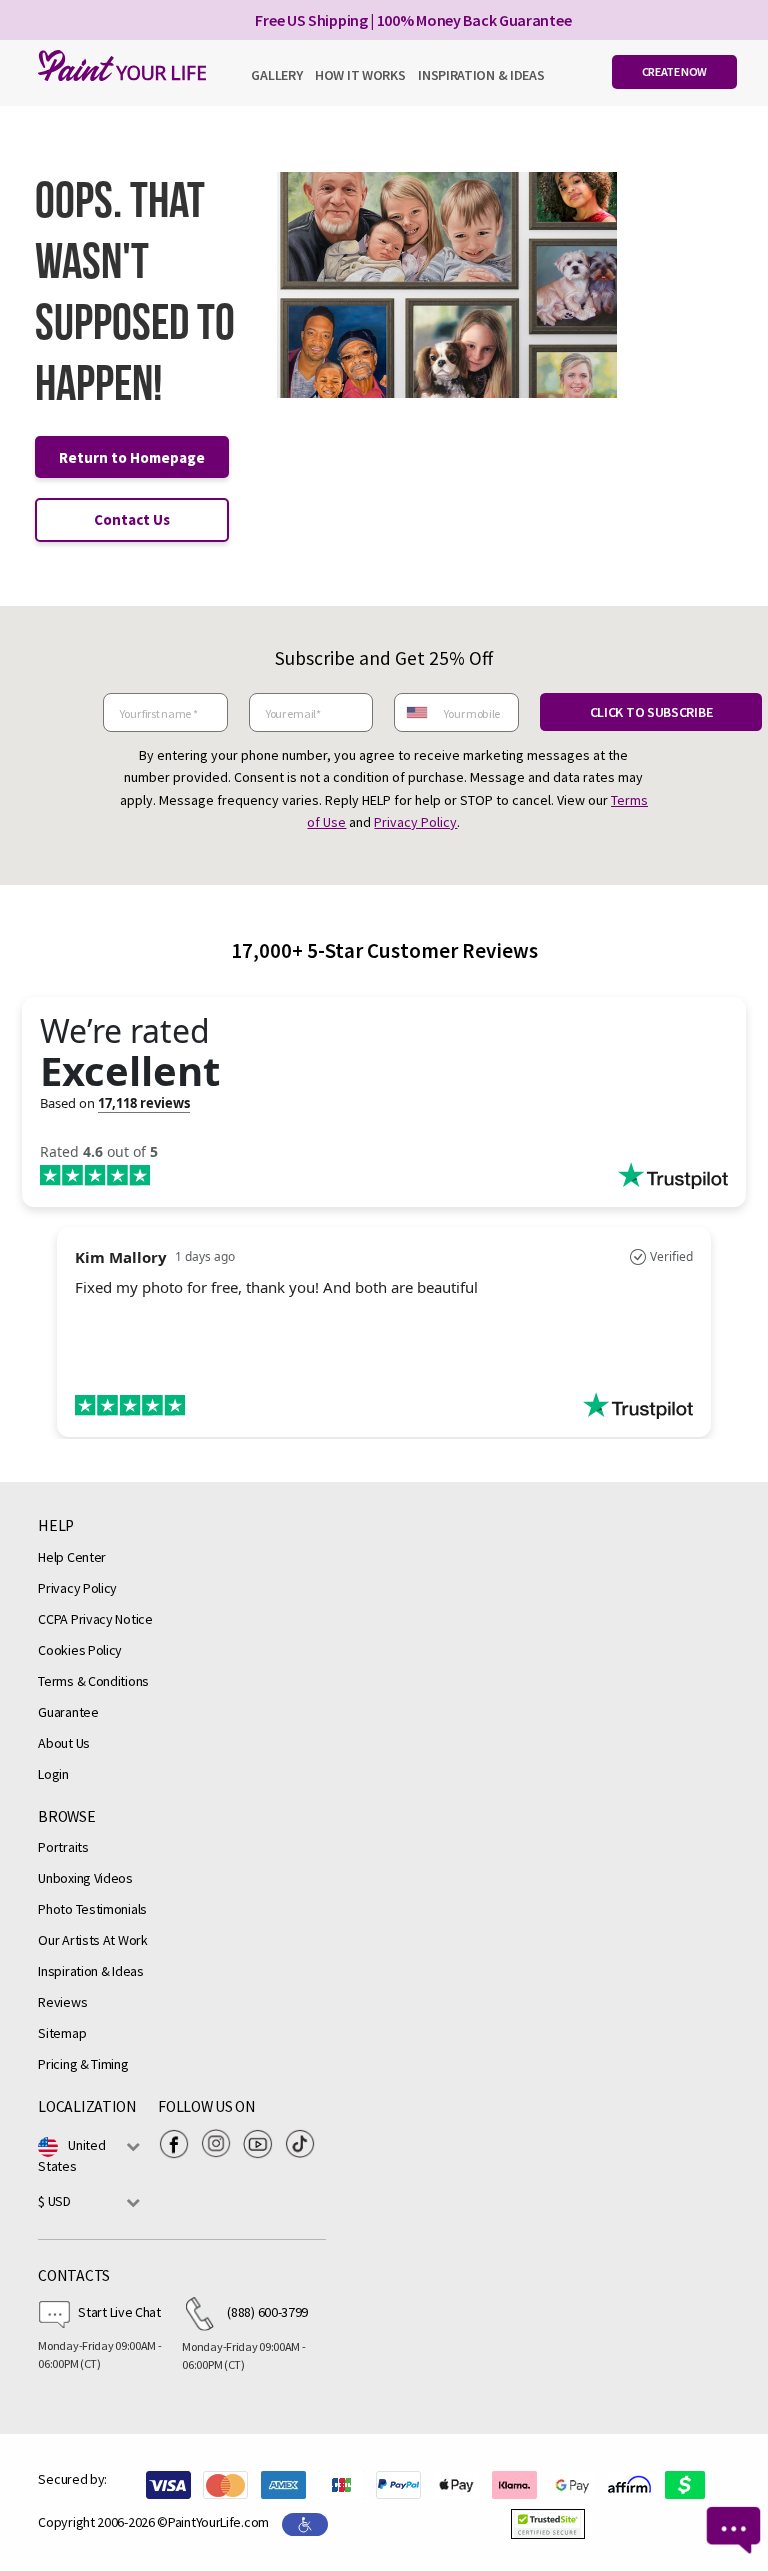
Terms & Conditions (93, 1681)
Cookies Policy (80, 1650)
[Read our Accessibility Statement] (305, 2522)
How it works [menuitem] (360, 75)
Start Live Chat (119, 2312)
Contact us (132, 519)
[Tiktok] (305, 2144)
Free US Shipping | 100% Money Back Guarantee (413, 20)
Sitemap (62, 2033)
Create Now (674, 71)
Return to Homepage (132, 457)
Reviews (62, 2002)
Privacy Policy (415, 822)
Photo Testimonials (92, 1909)
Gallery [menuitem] (276, 75)
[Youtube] (263, 2144)
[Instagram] (221, 2144)
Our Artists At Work (92, 1940)
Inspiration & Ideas (90, 1971)
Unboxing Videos (85, 1878)
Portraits (63, 1847)
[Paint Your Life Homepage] (117, 65)
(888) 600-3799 (267, 2312)
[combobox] (416, 712)
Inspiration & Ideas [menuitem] (481, 75)
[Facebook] (179, 2144)
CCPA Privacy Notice (95, 1619)
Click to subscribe (651, 712)
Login (53, 1774)
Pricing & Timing (83, 2064)
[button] (548, 2524)
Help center (72, 1557)
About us (64, 1743)
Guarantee (68, 1712)
